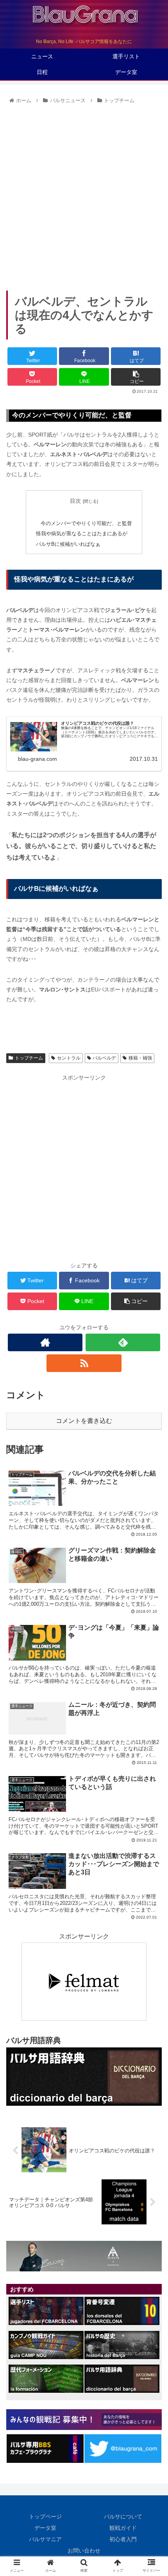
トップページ (45, 2516)
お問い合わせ (84, 2551)
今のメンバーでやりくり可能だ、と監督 (86, 524)
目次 (75, 501)
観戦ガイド (123, 2528)
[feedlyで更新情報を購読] (123, 1342)
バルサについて (123, 2516)
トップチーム (29, 1058)
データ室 (45, 2528)
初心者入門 (123, 2539)
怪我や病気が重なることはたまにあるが (82, 534)
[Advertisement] (84, 195)
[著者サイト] (45, 1342)
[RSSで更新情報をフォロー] (84, 1363)
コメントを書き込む (84, 1421)
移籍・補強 (140, 1058)
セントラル (69, 1058)
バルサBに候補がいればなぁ (68, 544)
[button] (152, 1395)
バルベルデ (104, 1058)
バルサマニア (45, 2539)
